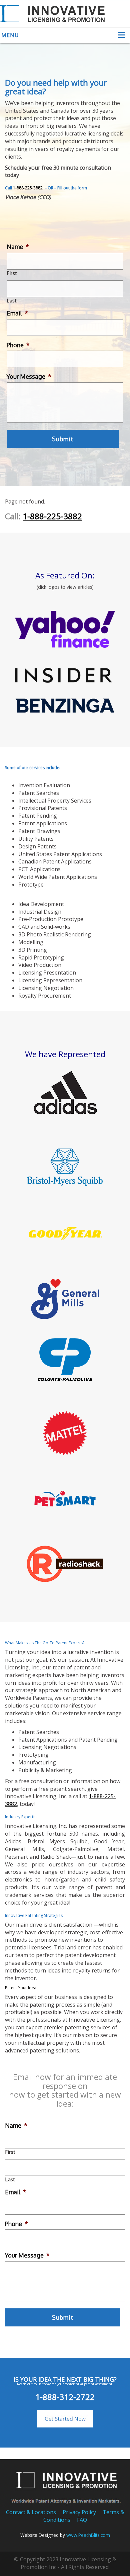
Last (12, 301)
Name (18, 247)
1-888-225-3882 (28, 188)
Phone (18, 345)
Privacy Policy (79, 2512)
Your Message (29, 376)
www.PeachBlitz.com (88, 2535)
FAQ (82, 2520)
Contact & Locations (31, 2512)
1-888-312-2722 (65, 2397)
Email (17, 313)
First (12, 273)
